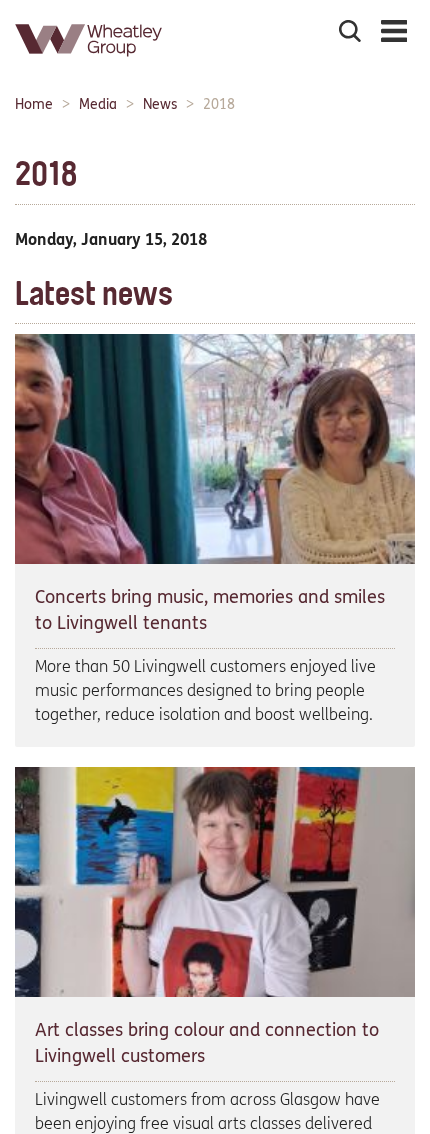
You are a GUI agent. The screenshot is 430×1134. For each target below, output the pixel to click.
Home (34, 104)
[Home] (90, 64)
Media (98, 104)
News (160, 104)
